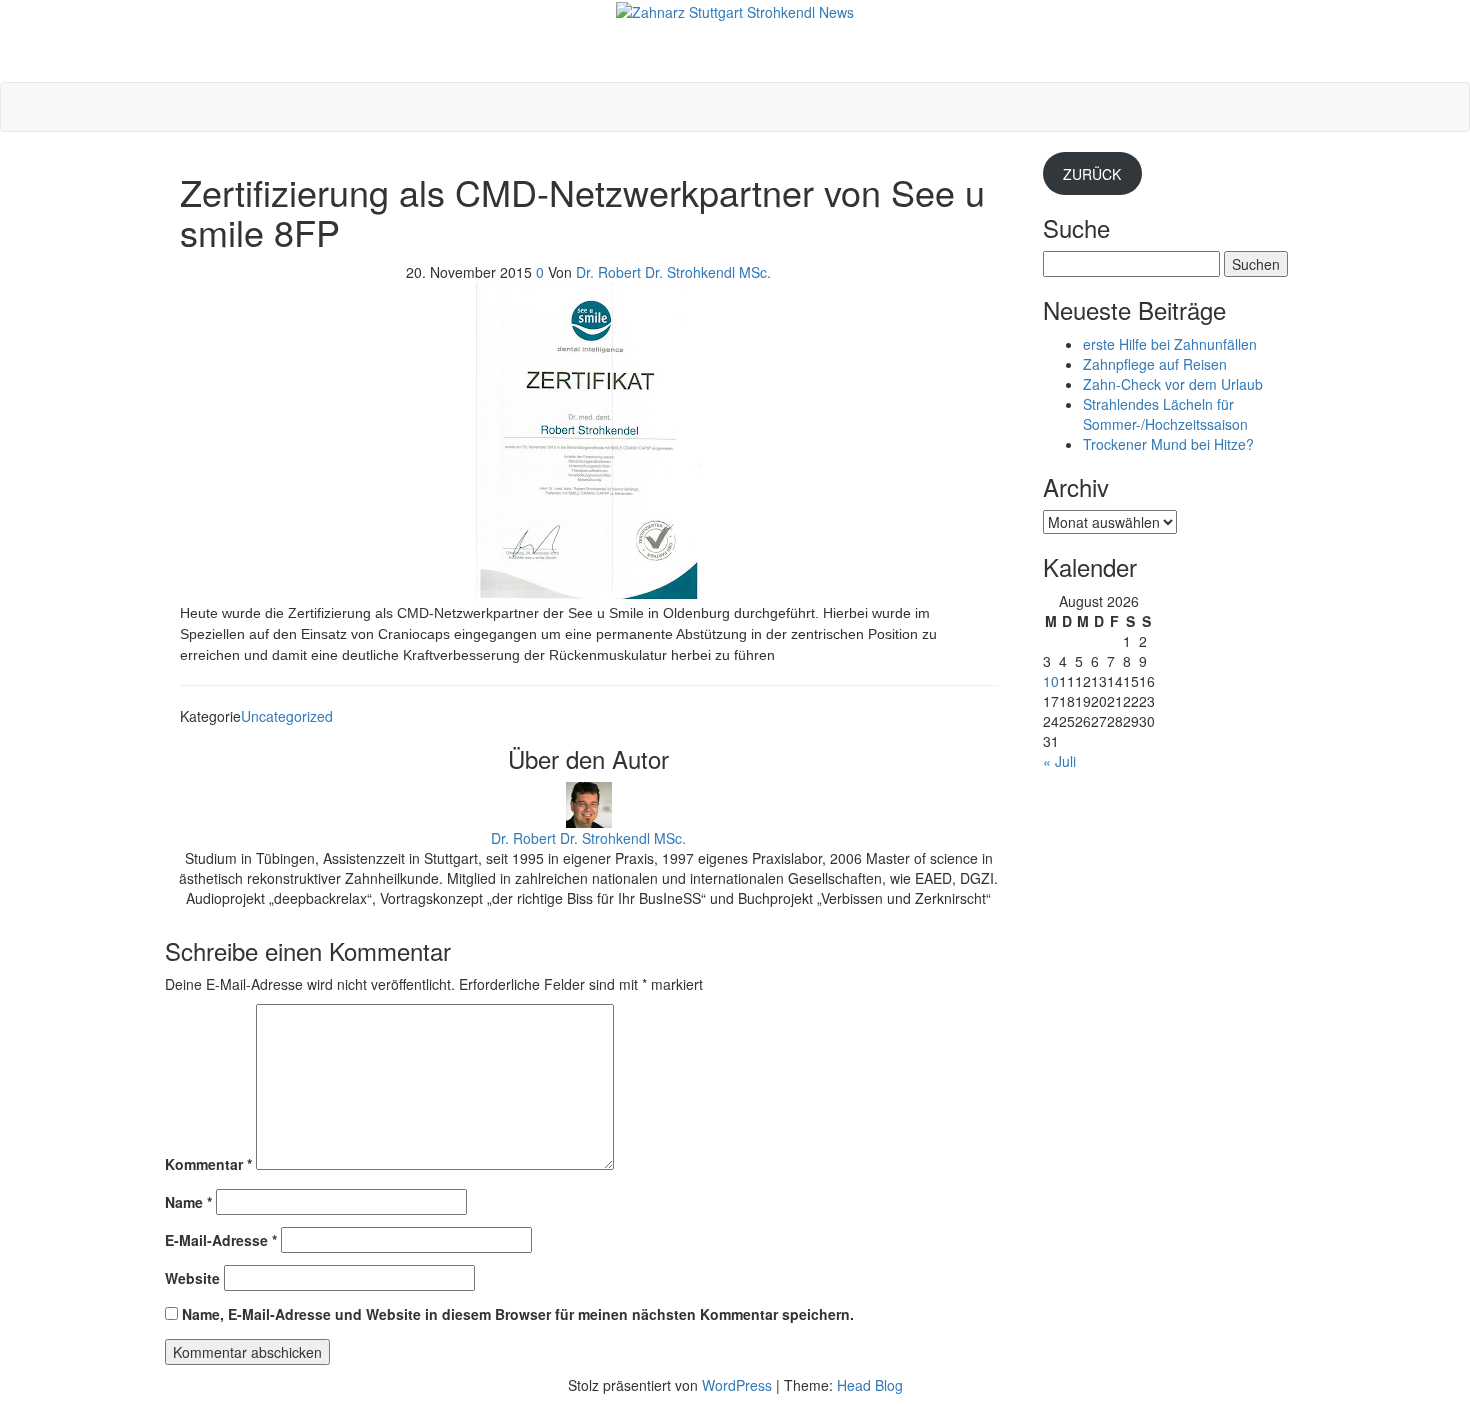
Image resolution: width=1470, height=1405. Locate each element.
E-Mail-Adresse (221, 1240)
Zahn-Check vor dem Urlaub (1173, 384)
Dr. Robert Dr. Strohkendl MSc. (673, 272)
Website (192, 1278)
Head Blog (870, 1385)
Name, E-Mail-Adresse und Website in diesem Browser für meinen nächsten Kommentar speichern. (518, 1314)
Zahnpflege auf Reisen (1155, 364)
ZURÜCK (1092, 174)
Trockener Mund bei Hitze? (1168, 444)
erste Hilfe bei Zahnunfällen (1170, 344)
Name (188, 1202)
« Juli (1059, 761)
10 (1051, 681)
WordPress (737, 1385)
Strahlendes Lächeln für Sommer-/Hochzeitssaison (1165, 414)
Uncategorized (287, 716)
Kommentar (208, 1164)
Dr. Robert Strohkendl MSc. (735, 32)
